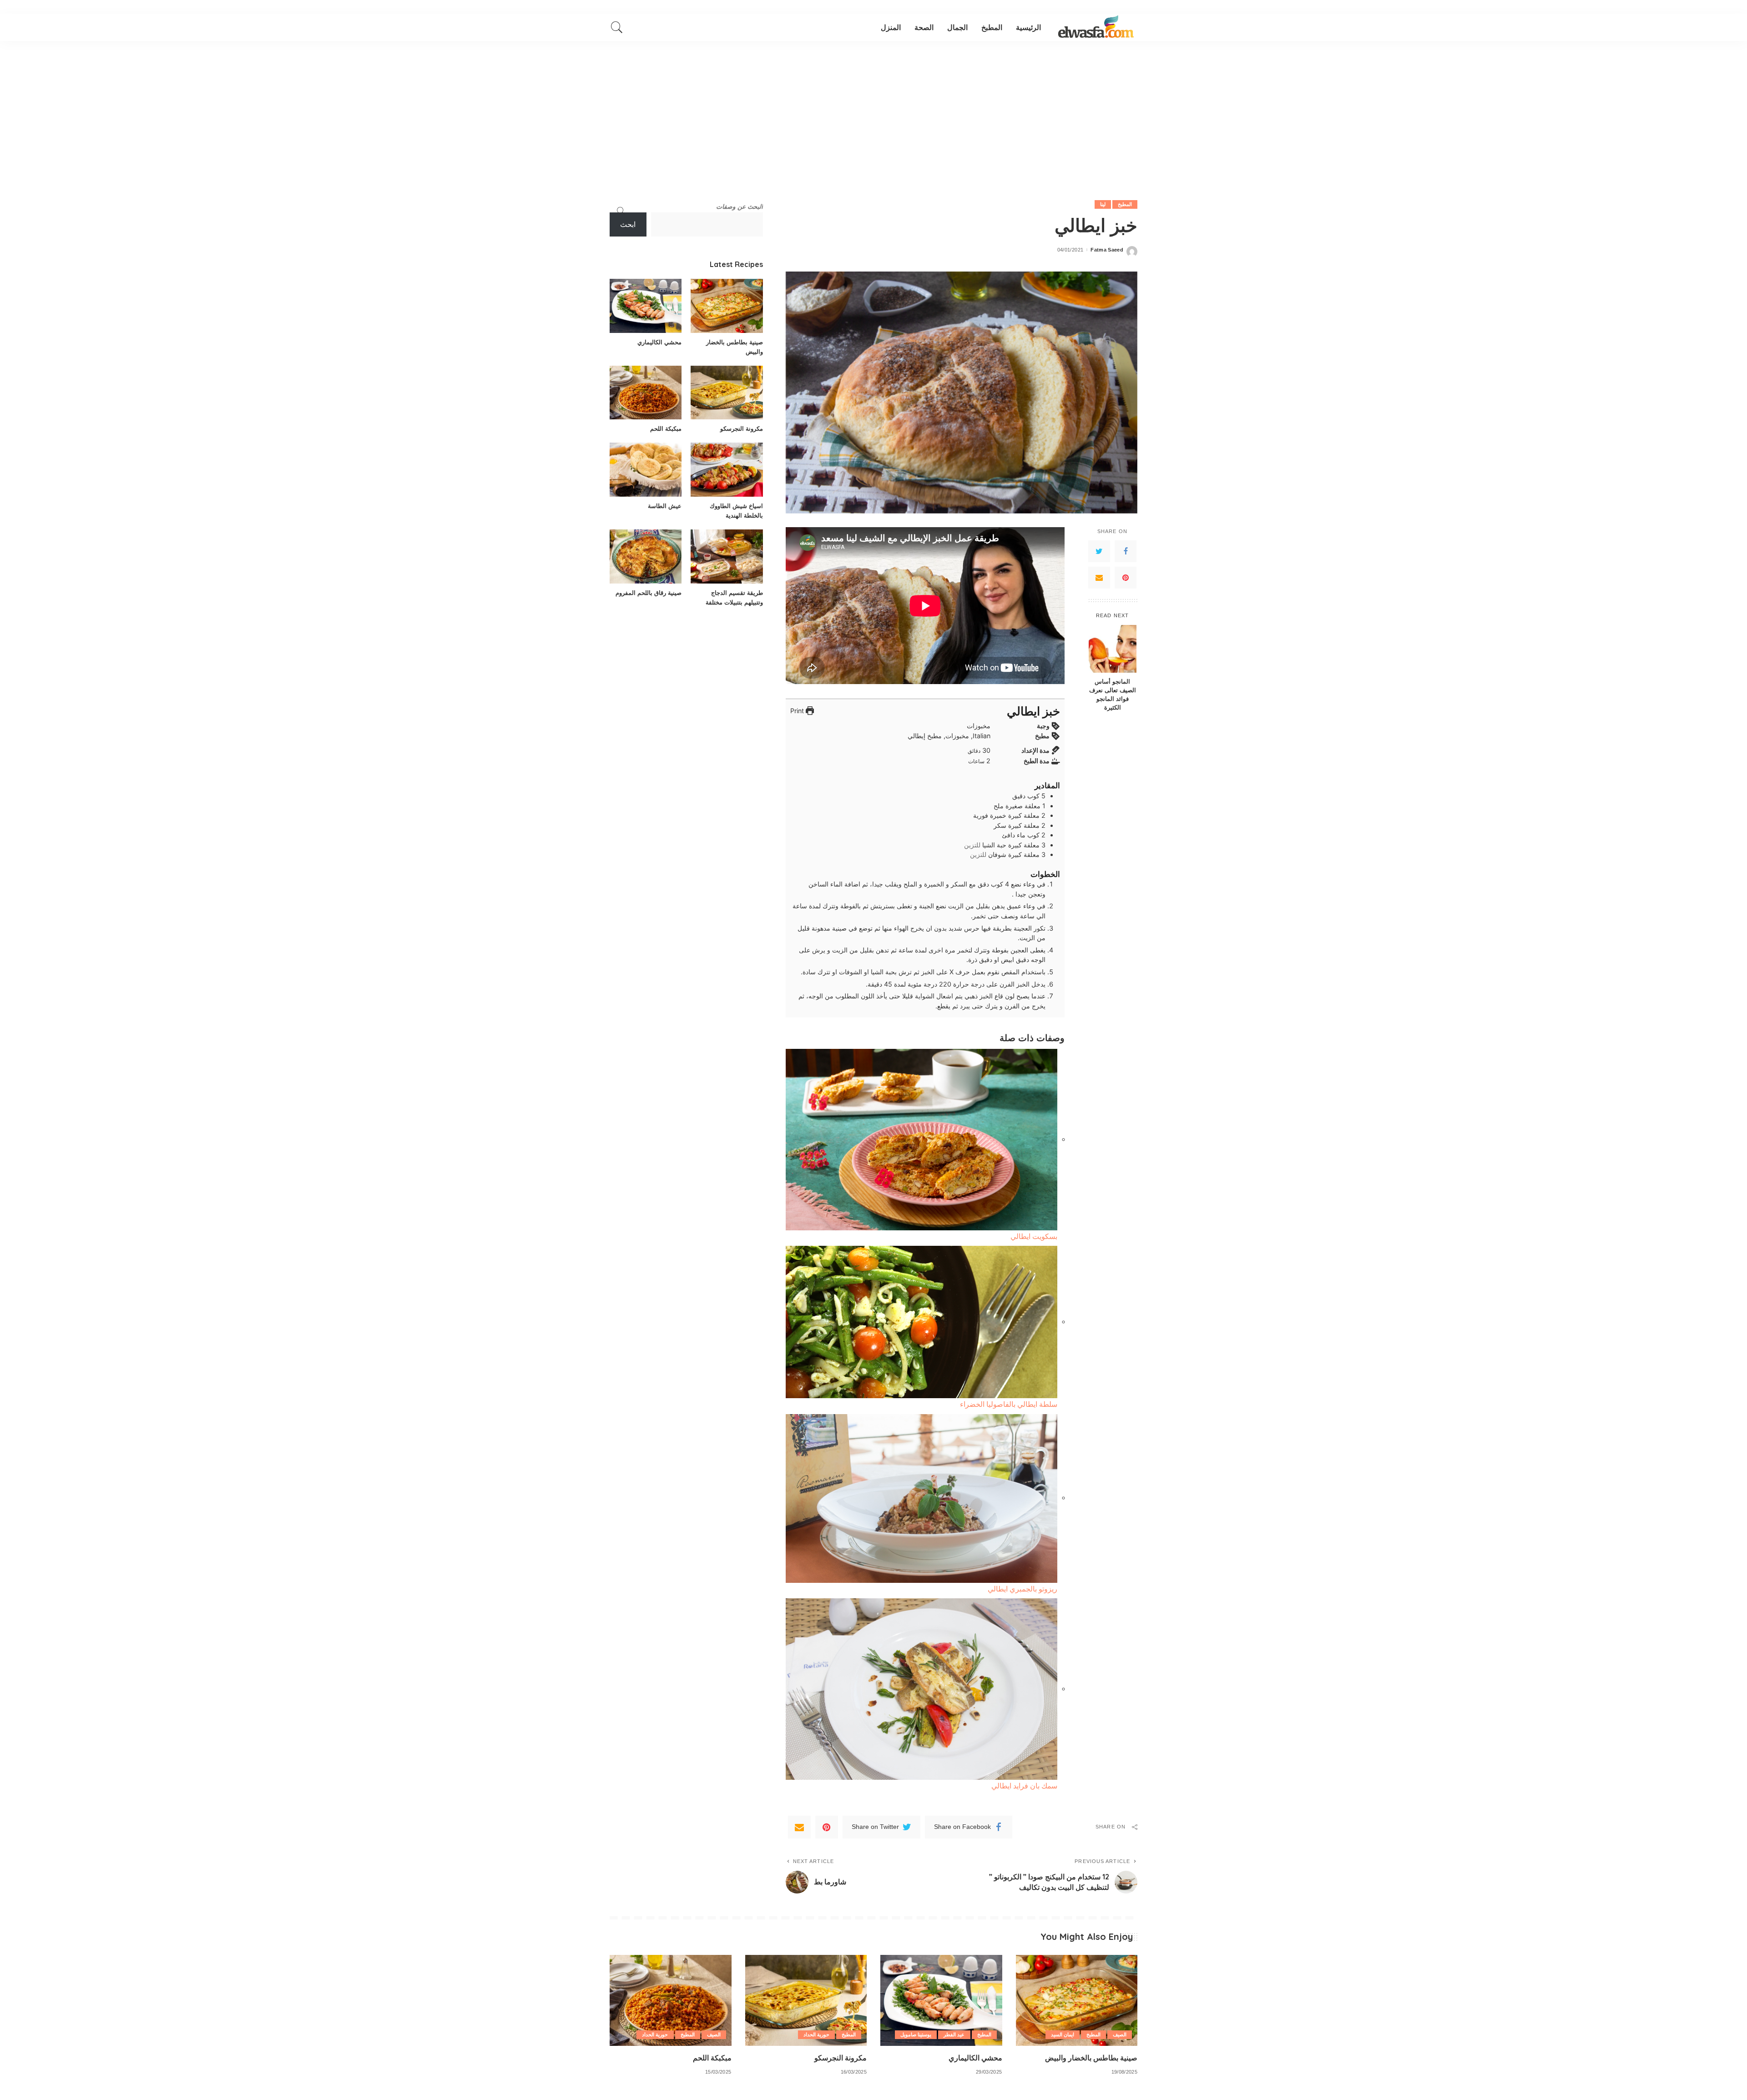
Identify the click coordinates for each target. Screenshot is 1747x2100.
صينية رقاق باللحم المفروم (649, 593)
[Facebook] (1126, 551)
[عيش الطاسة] (646, 470)
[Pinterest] (1126, 577)
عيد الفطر (954, 2035)
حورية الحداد (816, 2035)
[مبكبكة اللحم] (646, 393)
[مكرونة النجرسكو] (727, 393)
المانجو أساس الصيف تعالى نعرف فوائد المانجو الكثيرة (1113, 694)
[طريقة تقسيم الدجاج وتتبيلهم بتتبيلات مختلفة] (727, 556)
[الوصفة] (1096, 27)
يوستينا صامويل (916, 2035)
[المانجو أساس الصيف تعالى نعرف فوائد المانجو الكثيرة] (1113, 649)
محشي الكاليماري (659, 342)
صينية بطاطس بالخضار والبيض (1091, 2058)
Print (798, 711)
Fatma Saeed (1107, 250)
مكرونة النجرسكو (742, 428)
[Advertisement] (873, 109)
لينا (1103, 204)
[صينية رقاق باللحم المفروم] (646, 556)
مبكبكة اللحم (666, 428)
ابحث (628, 224)
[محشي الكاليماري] (646, 306)
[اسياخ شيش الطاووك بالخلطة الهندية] (727, 470)
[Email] (1099, 577)
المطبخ (1125, 204)
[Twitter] (1099, 551)
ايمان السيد (1063, 2035)
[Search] (617, 27)
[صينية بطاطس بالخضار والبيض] (727, 306)
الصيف (1120, 2035)
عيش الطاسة (665, 506)
